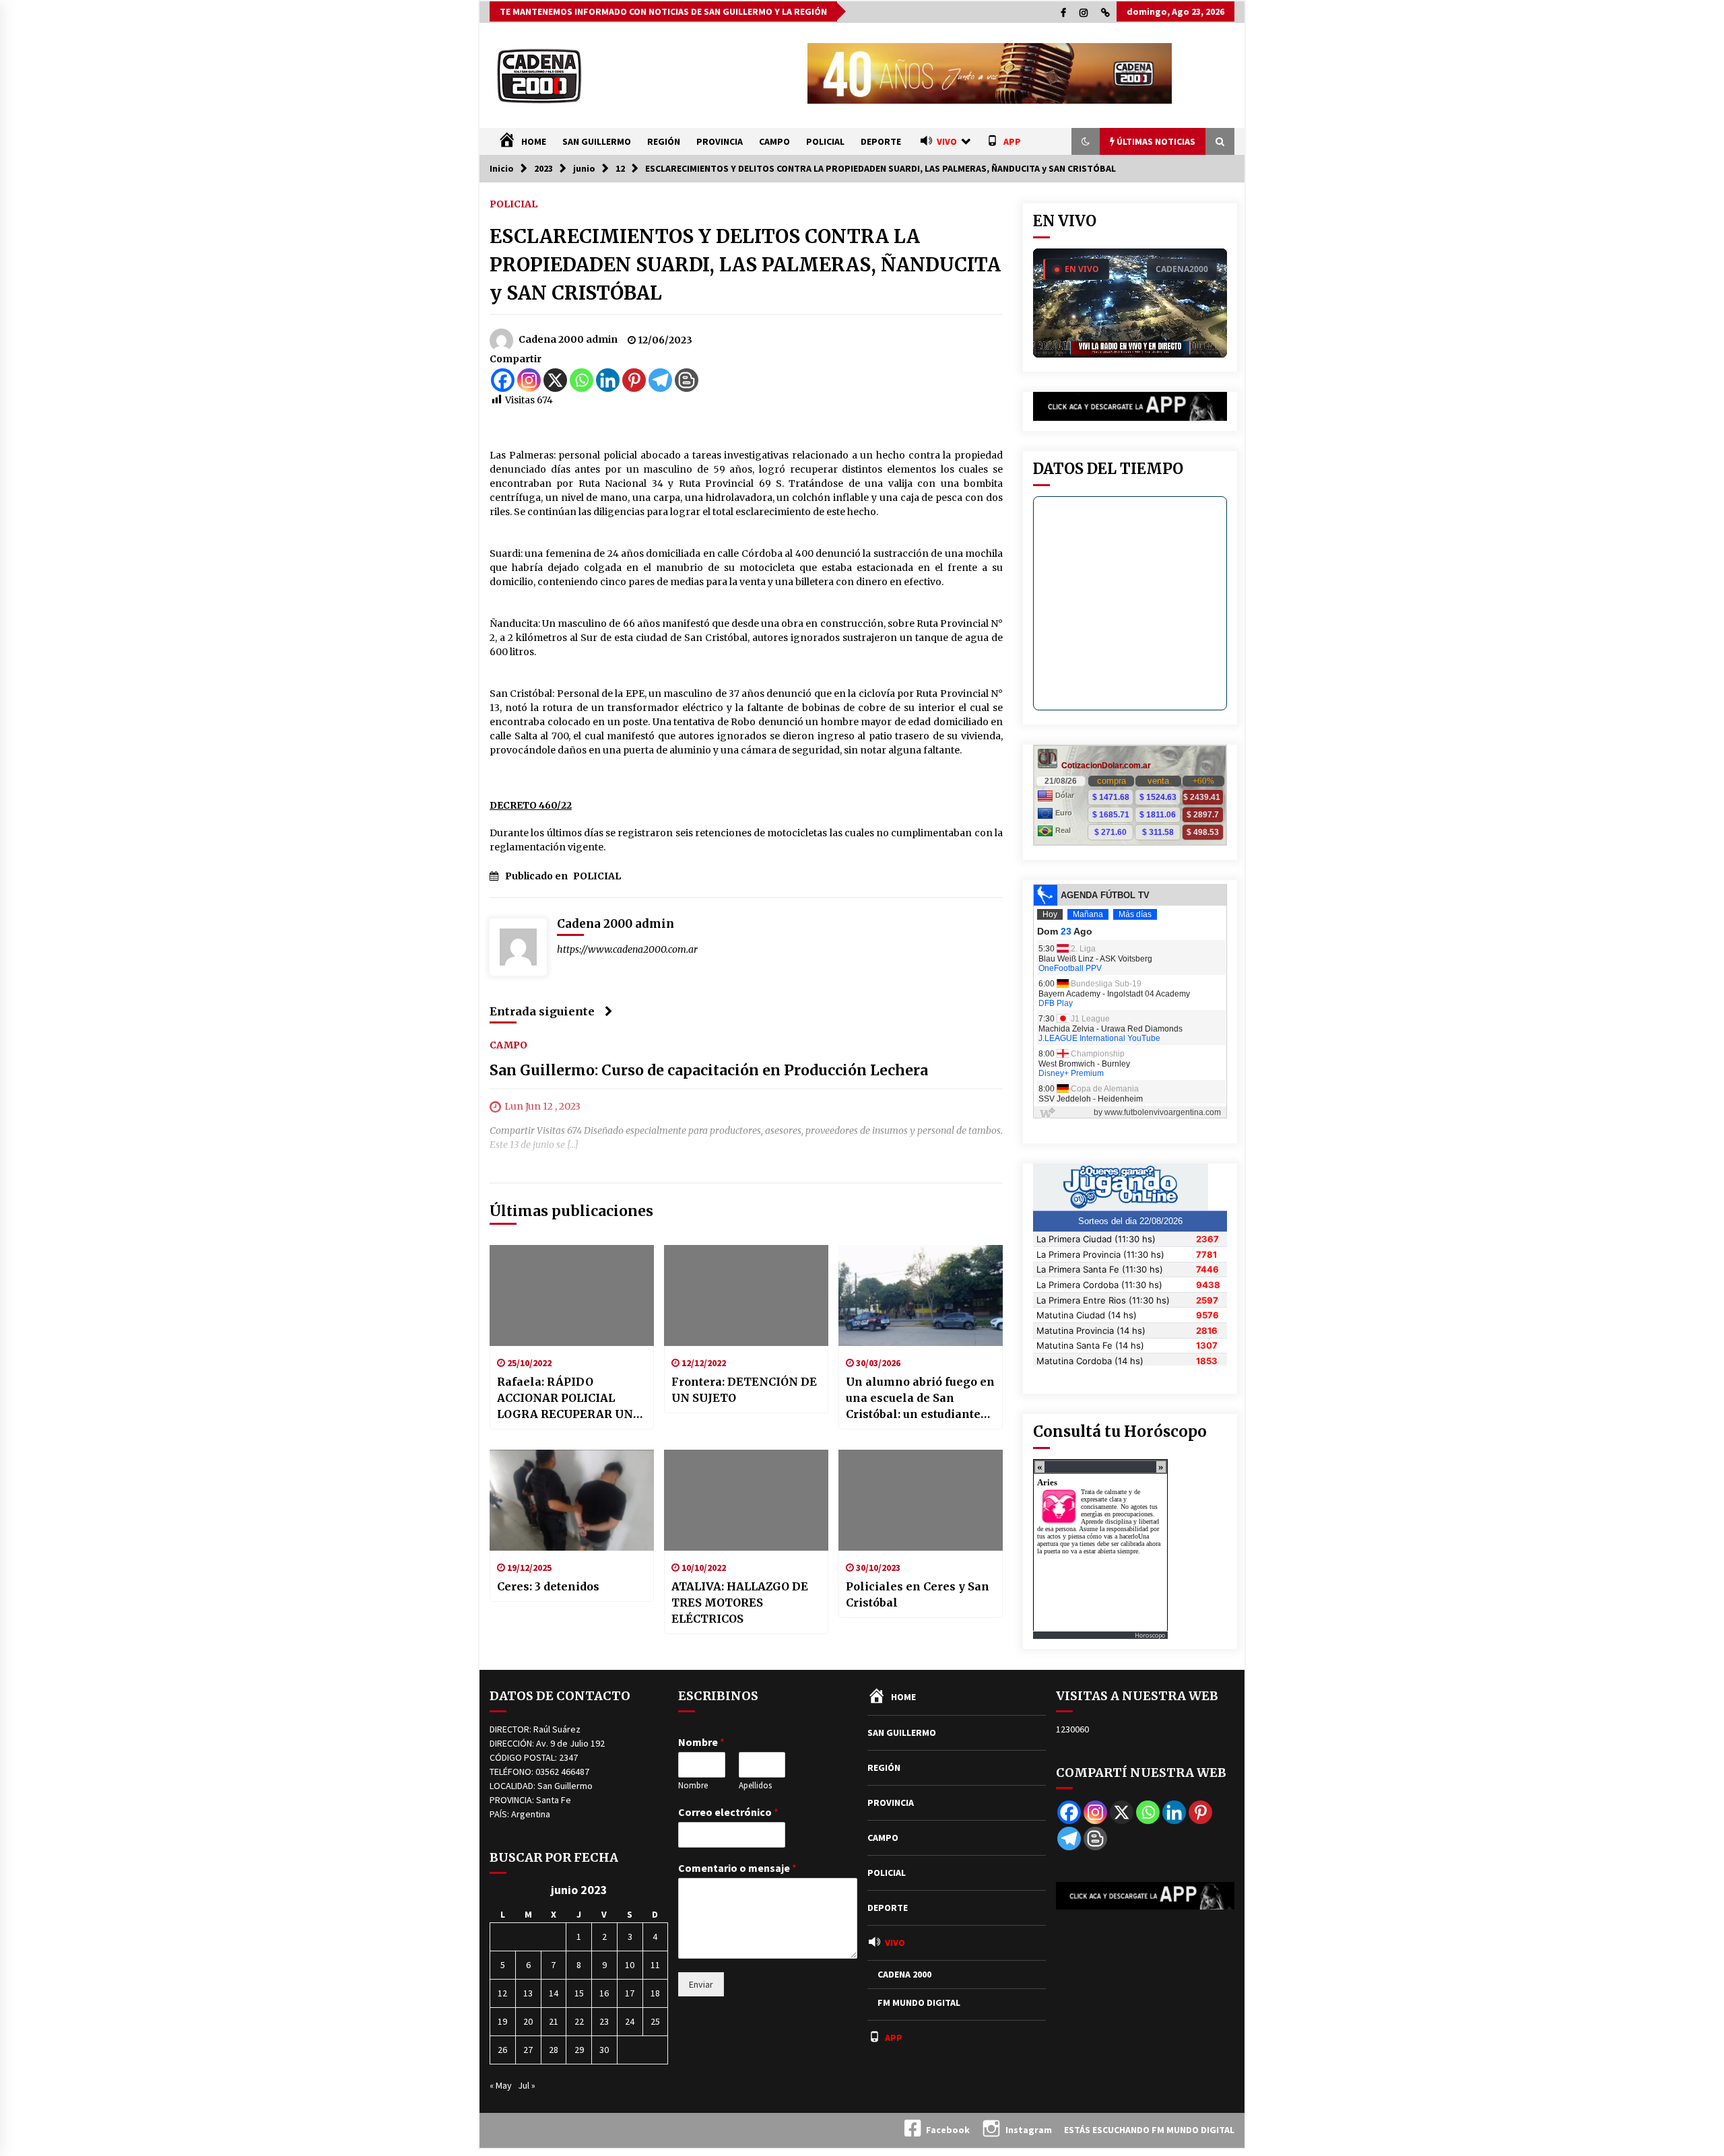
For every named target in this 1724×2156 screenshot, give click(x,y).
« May (501, 2085)
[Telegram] (660, 380)
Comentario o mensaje (737, 1868)
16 (604, 1993)
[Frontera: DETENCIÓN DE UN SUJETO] (746, 1295)
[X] (555, 380)
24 (630, 2021)
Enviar (701, 1984)
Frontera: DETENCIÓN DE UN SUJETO (744, 1390)
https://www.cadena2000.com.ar (627, 949)
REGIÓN (664, 141)
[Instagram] (529, 380)
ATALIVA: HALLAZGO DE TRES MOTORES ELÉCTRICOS (740, 1603)
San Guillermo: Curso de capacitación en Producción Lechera (709, 1070)
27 (528, 2050)
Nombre (701, 1742)
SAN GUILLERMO (597, 141)
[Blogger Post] (687, 380)
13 (528, 1993)
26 (502, 2050)
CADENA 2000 (904, 1974)
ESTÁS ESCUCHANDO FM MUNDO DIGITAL (1149, 2130)
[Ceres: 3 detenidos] (572, 1500)
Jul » (527, 2085)
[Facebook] (503, 380)
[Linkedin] (608, 380)
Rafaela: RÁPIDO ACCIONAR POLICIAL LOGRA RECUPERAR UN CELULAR (565, 1399)
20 (528, 2021)
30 (604, 2050)
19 (502, 2021)
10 (630, 1965)
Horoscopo (1150, 1635)
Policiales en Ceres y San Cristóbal (918, 1594)
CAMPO (774, 141)
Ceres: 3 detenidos (548, 1586)
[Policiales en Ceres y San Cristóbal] (921, 1500)
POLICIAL (825, 141)
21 (554, 2021)
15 (579, 1993)
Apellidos (755, 1786)
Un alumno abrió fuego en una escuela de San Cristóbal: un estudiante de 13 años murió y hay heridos (920, 1399)
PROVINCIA (720, 141)
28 (554, 2050)
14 (554, 1993)
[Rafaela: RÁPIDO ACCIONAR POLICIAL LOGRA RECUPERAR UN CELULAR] (572, 1295)
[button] (1086, 141)
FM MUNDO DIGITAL (919, 2002)
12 (502, 1993)
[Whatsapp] (582, 380)
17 (630, 1993)
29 (579, 2050)
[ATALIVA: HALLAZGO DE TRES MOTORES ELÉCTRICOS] (746, 1500)
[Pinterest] (634, 380)
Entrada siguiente (542, 1011)
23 (604, 2021)
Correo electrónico (728, 1812)
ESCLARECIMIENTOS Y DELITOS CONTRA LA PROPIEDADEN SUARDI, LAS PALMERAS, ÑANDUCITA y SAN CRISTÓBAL (745, 265)
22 (579, 2021)
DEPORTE (881, 141)
